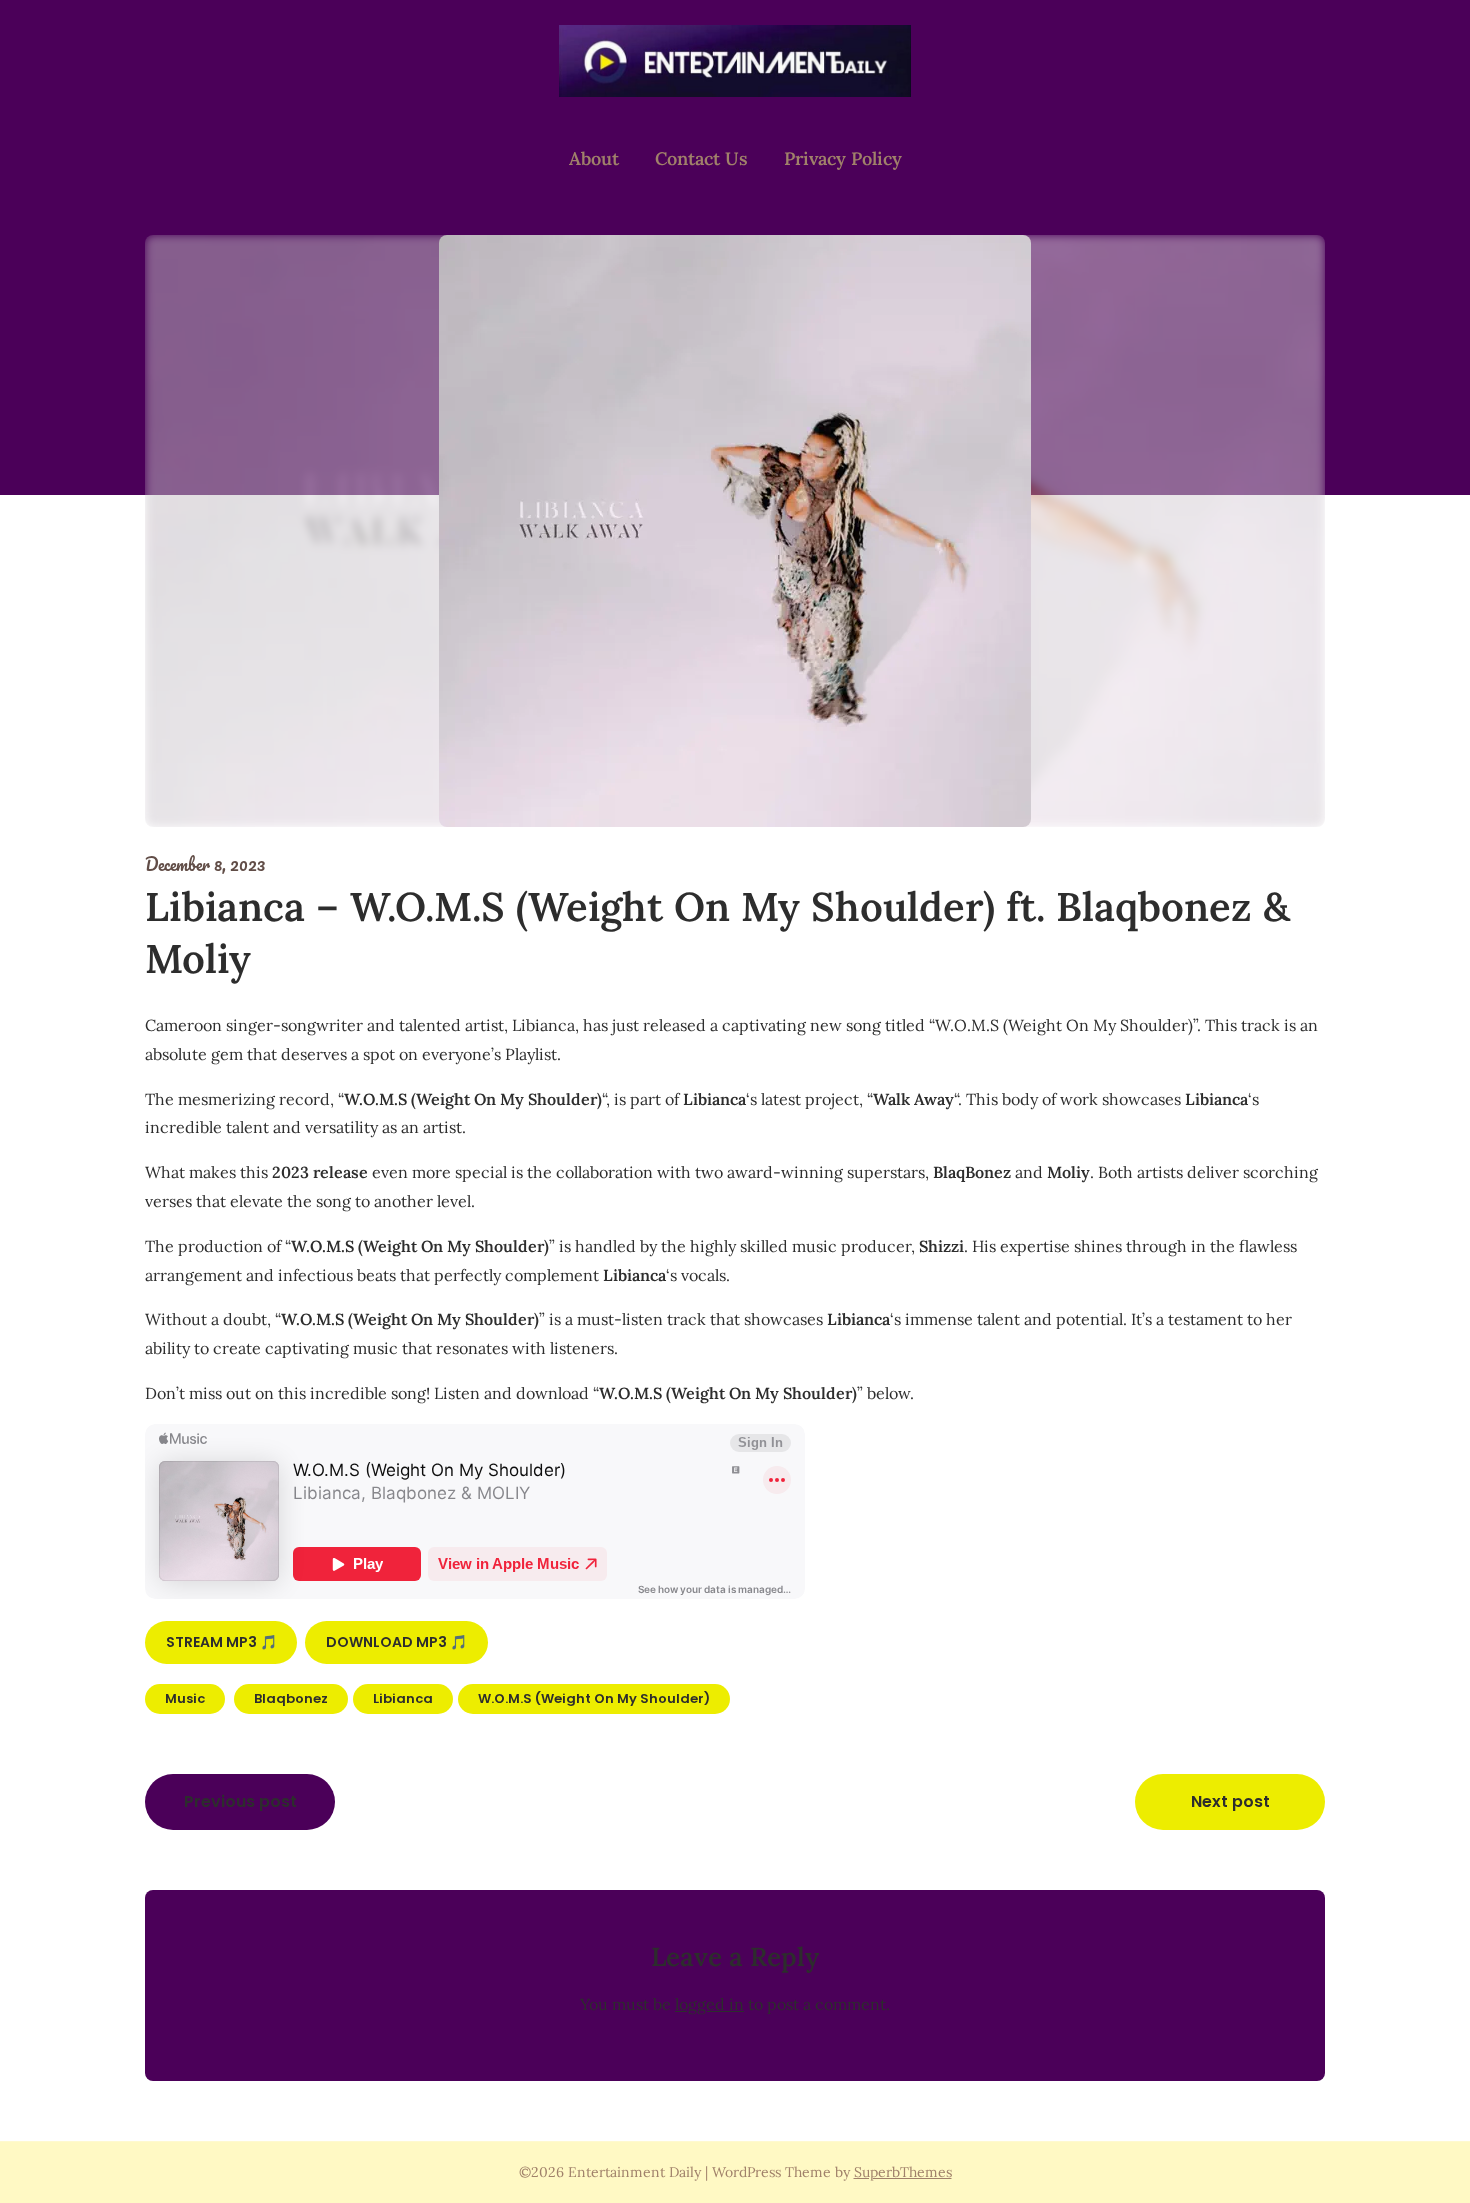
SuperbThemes (903, 2172)
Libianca (403, 1698)
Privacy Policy (843, 158)
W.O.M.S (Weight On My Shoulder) (594, 1698)
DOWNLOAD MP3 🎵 (396, 1642)
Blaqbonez (291, 1698)
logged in (709, 2004)
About (594, 158)
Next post (1230, 1801)
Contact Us (701, 158)
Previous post (240, 1801)
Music (185, 1698)
